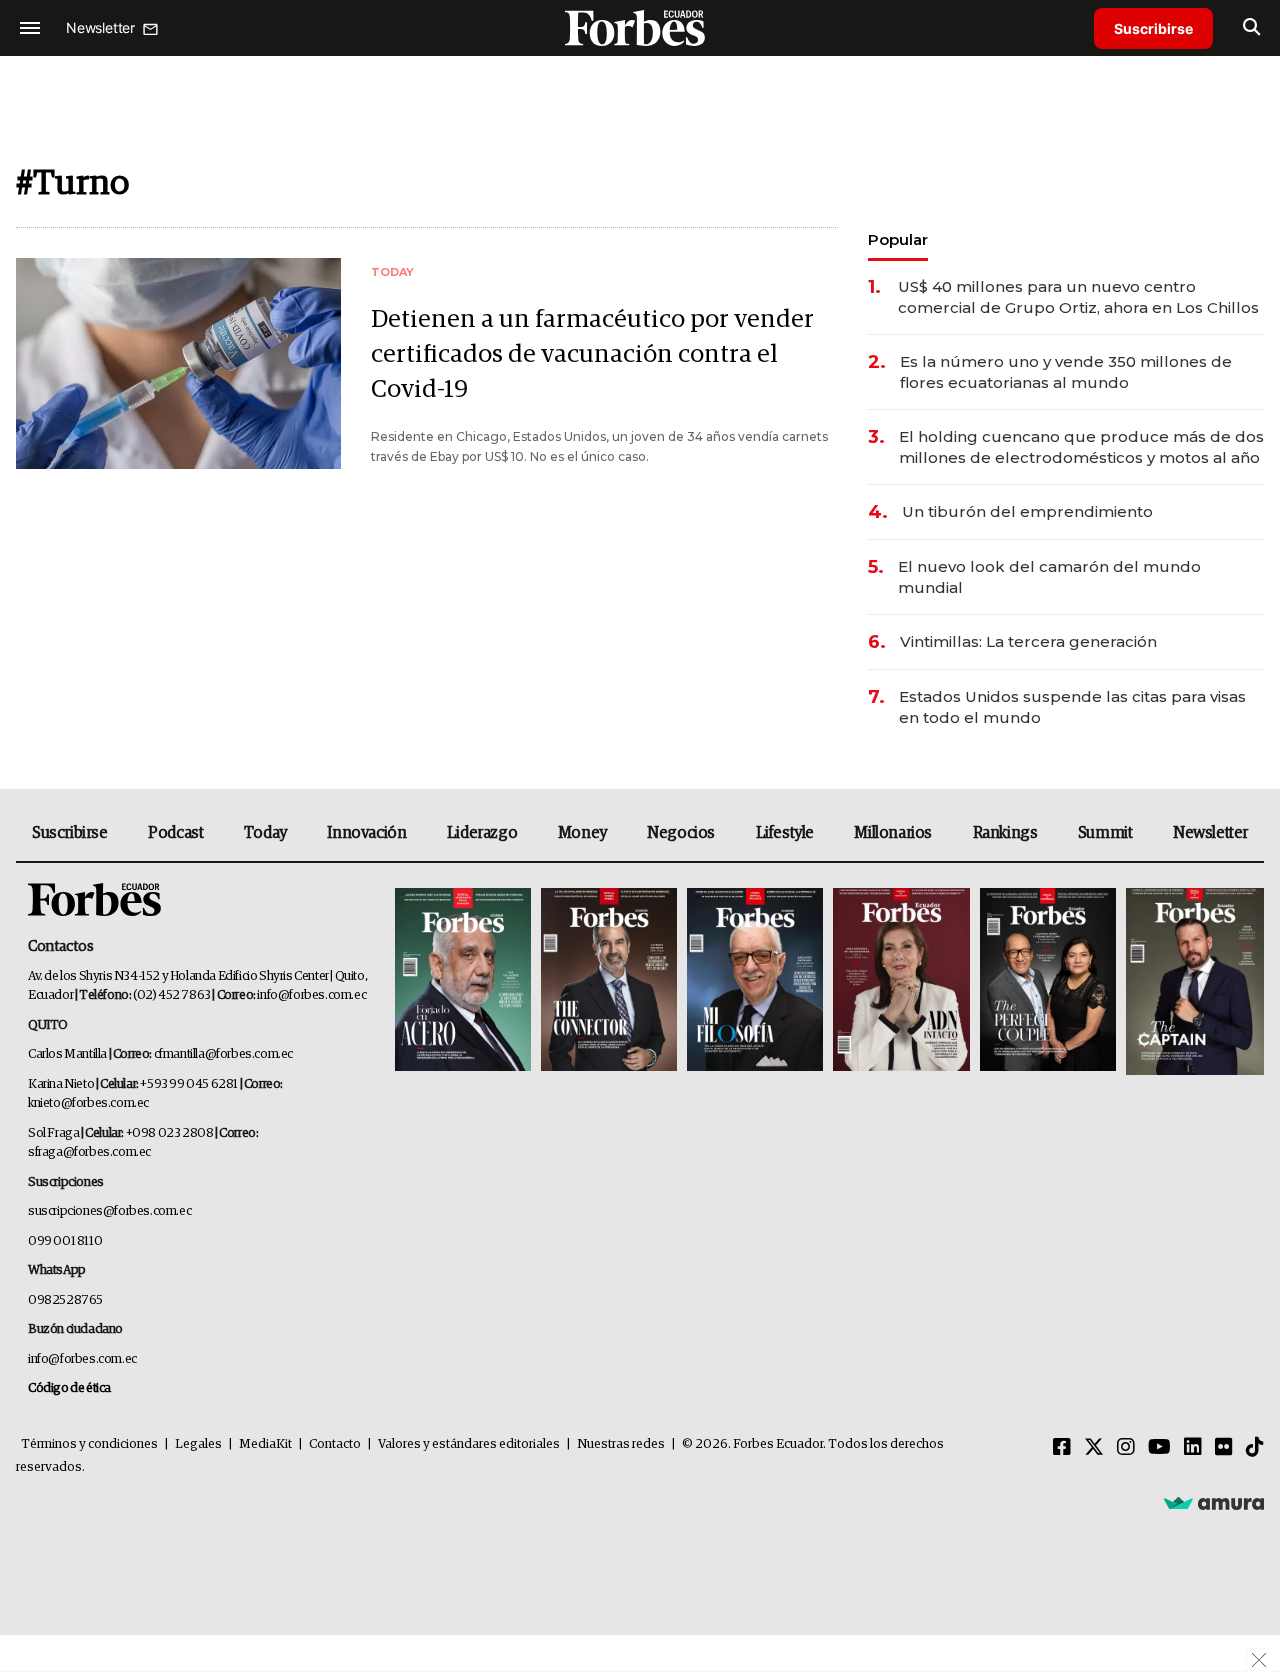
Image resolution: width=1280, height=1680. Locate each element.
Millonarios (893, 833)
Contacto (335, 1444)
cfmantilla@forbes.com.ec (223, 1054)
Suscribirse (1153, 28)
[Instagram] (1126, 1448)
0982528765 (65, 1300)
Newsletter (1210, 833)
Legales (198, 1444)
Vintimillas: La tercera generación (1028, 641)
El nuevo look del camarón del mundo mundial (1049, 577)
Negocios (681, 833)
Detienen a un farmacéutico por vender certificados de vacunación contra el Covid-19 (592, 354)
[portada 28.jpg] (901, 981)
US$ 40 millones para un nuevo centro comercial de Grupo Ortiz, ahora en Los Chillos (1078, 297)
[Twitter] (1094, 1448)
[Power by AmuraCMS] (1214, 1503)
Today (265, 833)
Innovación (366, 833)
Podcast (175, 833)
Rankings (1005, 833)
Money (582, 833)
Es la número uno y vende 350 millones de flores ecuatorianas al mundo (1066, 372)
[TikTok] (1255, 1448)
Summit (1105, 833)
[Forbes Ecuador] (640, 27)
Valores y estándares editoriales (469, 1444)
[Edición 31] (463, 981)
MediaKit (265, 1444)
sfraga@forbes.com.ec (89, 1152)
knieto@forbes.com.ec (88, 1103)
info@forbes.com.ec (311, 995)
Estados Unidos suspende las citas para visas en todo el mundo (1072, 707)
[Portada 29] (755, 981)
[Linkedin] (1193, 1448)
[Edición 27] (1048, 981)
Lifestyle (785, 833)
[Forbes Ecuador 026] (1192, 981)
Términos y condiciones (89, 1444)
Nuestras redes (621, 1444)
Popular (898, 239)
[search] (1251, 28)
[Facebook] (1062, 1448)
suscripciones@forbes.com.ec (109, 1211)
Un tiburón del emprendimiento (1027, 511)
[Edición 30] (609, 981)
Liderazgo (482, 833)
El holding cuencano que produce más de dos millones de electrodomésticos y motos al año (1081, 447)
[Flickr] (1224, 1448)
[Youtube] (1159, 1448)
